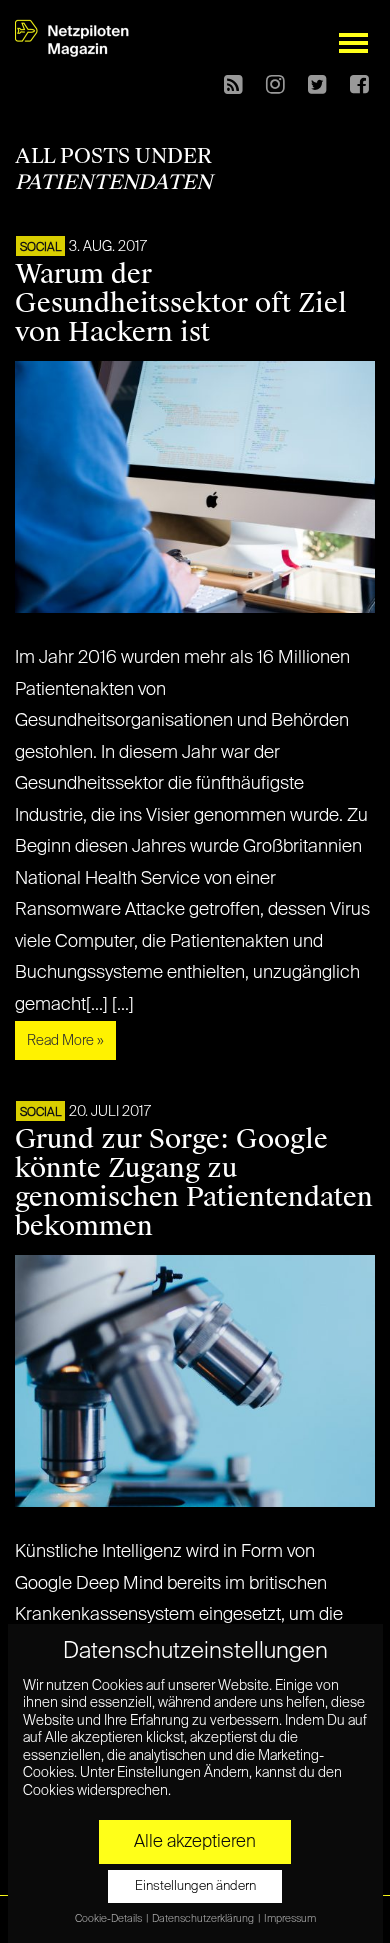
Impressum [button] (290, 1919)
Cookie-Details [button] (109, 1919)
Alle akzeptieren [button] (195, 1842)
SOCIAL (40, 248)
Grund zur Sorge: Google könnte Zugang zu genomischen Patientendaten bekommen (194, 1182)
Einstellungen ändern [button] (195, 1886)
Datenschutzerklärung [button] (204, 1919)
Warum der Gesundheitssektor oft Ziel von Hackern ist (181, 303)
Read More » (65, 1041)
